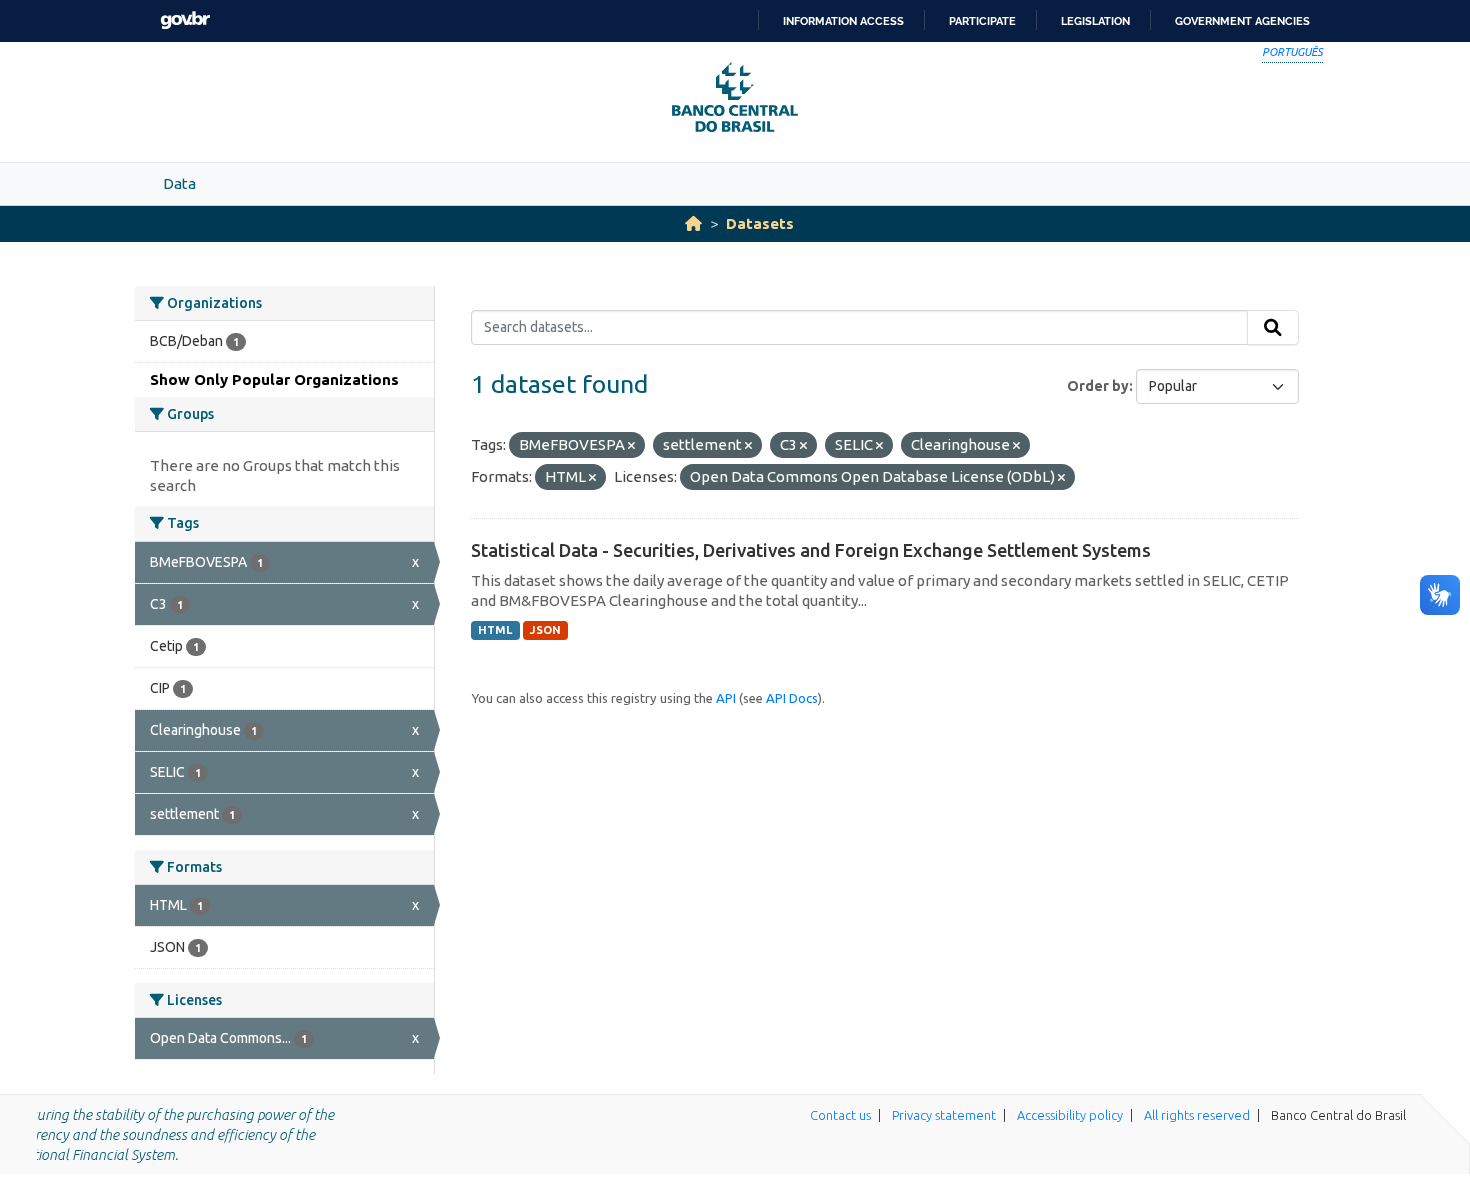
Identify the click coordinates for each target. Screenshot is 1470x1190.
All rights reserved (1197, 1115)
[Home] (693, 223)
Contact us (840, 1115)
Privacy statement (944, 1115)
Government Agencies (1242, 21)
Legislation (1095, 21)
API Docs (792, 698)
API (726, 698)
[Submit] (1273, 328)
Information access (843, 21)
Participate (982, 21)
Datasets (760, 223)
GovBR (185, 20)
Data (179, 183)
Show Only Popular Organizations (274, 379)
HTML (495, 630)
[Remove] (631, 446)
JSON (545, 630)
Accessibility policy (1070, 1115)
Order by (1098, 386)
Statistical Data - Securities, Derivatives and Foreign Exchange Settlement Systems (811, 550)
